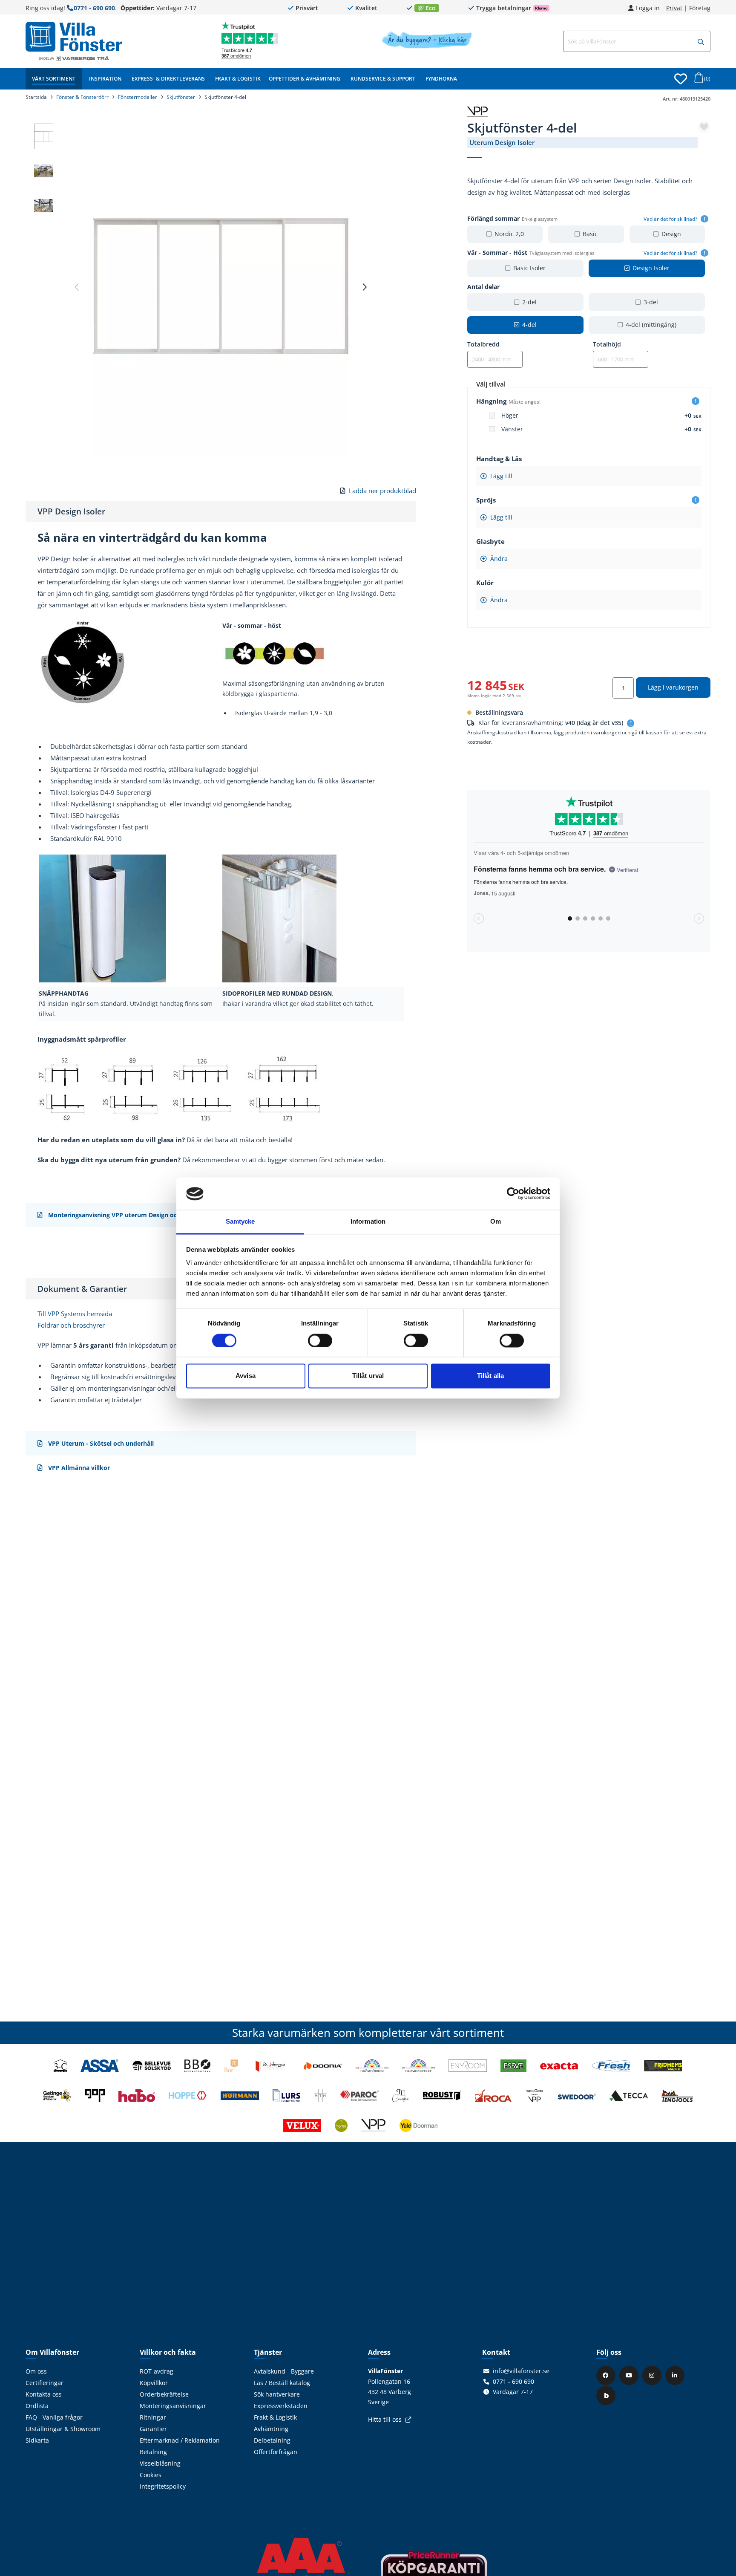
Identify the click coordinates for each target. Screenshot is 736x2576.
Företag (700, 8)
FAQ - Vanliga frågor (54, 2417)
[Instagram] (653, 2375)
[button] (701, 42)
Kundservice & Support (383, 79)
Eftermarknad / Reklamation (180, 2440)
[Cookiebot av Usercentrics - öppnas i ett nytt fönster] (513, 1194)
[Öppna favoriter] (681, 79)
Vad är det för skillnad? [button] (671, 219)
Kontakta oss (44, 2394)
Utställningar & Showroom (63, 2429)
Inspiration (105, 79)
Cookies (151, 2475)
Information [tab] (368, 1222)
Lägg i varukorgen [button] (673, 687)
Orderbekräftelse (164, 2394)
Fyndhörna (441, 79)
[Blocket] (607, 2395)
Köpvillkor (154, 2383)
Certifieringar (45, 2383)
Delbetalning (272, 2440)
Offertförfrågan (276, 2452)
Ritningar (153, 2417)
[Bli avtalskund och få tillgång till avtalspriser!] (427, 46)
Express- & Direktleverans (168, 79)
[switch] (320, 1341)
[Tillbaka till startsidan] (74, 37)
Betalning (153, 2452)
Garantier (153, 2429)
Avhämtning (271, 2429)
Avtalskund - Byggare (284, 2371)
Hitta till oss (385, 2420)
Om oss (36, 2371)
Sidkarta (37, 2440)
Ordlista (37, 2406)
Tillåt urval (368, 1376)
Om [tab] (496, 1222)
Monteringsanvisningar (173, 2406)
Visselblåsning (160, 2463)
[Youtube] (630, 2375)
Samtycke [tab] (240, 1222)
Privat (674, 8)
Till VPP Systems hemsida (75, 1314)
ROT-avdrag (157, 2371)
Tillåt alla (490, 1376)
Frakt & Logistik (238, 79)
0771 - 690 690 (94, 8)
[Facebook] (607, 2375)
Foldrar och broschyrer (71, 1325)
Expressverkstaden (281, 2406)
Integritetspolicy (163, 2486)
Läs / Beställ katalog (282, 2383)
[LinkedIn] (676, 2375)
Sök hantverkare (277, 2394)
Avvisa (246, 1376)
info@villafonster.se (521, 2371)
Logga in (648, 8)
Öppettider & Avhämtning (305, 79)
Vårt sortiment (54, 79)
